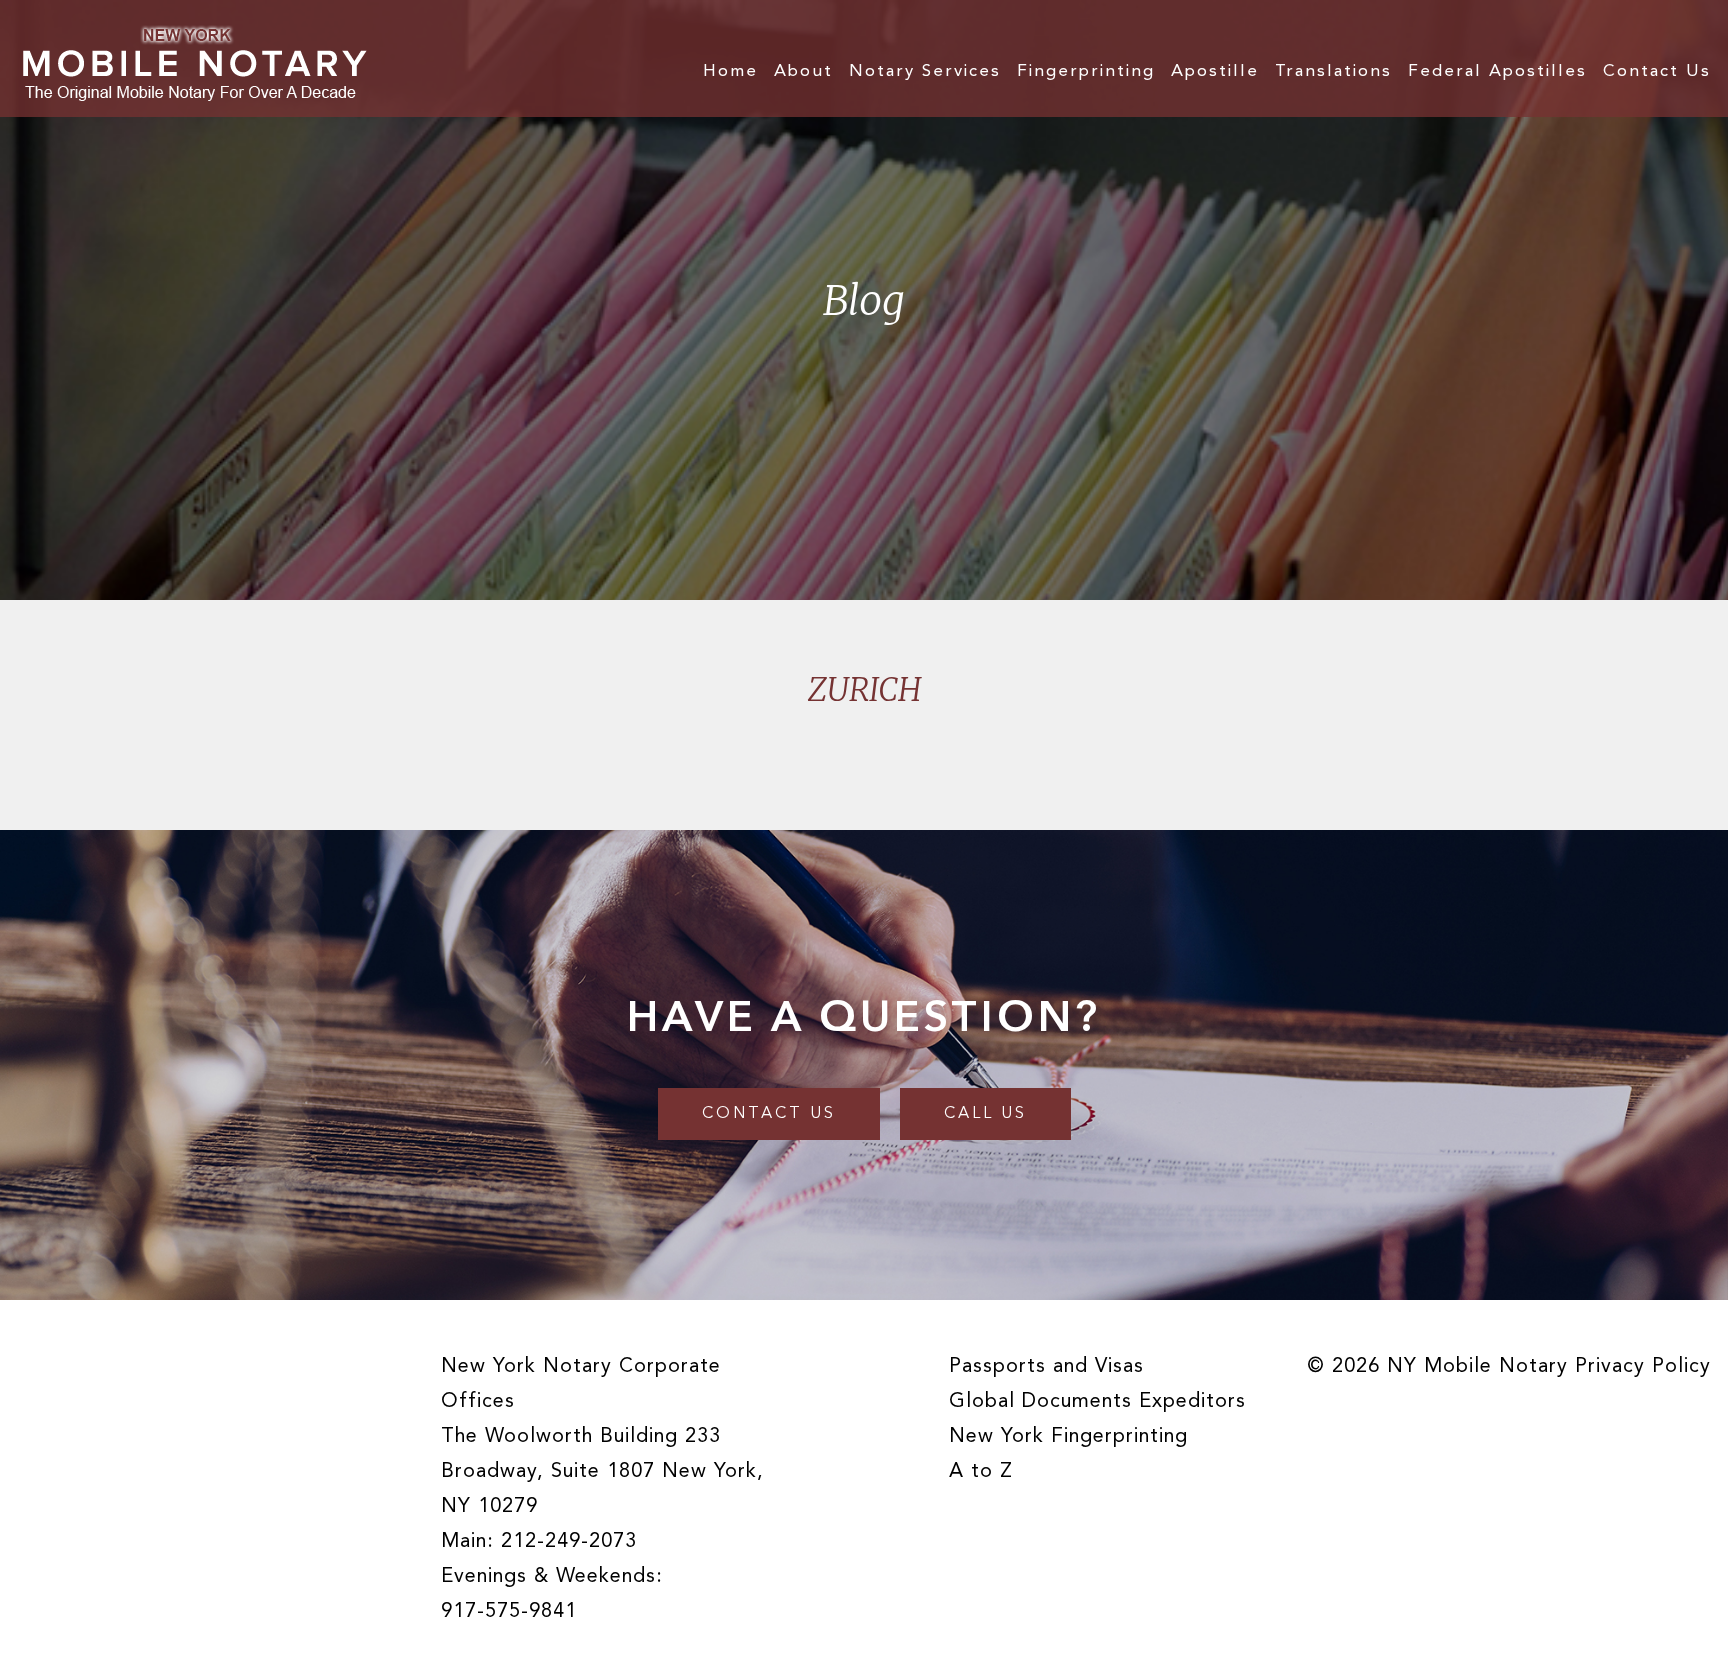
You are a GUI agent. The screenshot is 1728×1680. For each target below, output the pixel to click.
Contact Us (1657, 71)
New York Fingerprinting (1068, 1437)
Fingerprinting (1086, 71)
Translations (1333, 71)
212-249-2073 (569, 1542)
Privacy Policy (1643, 1367)
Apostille (1215, 71)
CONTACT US (769, 1114)
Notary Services (925, 71)
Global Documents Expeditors (1097, 1402)
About (803, 71)
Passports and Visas (1046, 1367)
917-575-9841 (509, 1612)
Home (730, 71)
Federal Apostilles (1497, 71)
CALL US (985, 1114)
